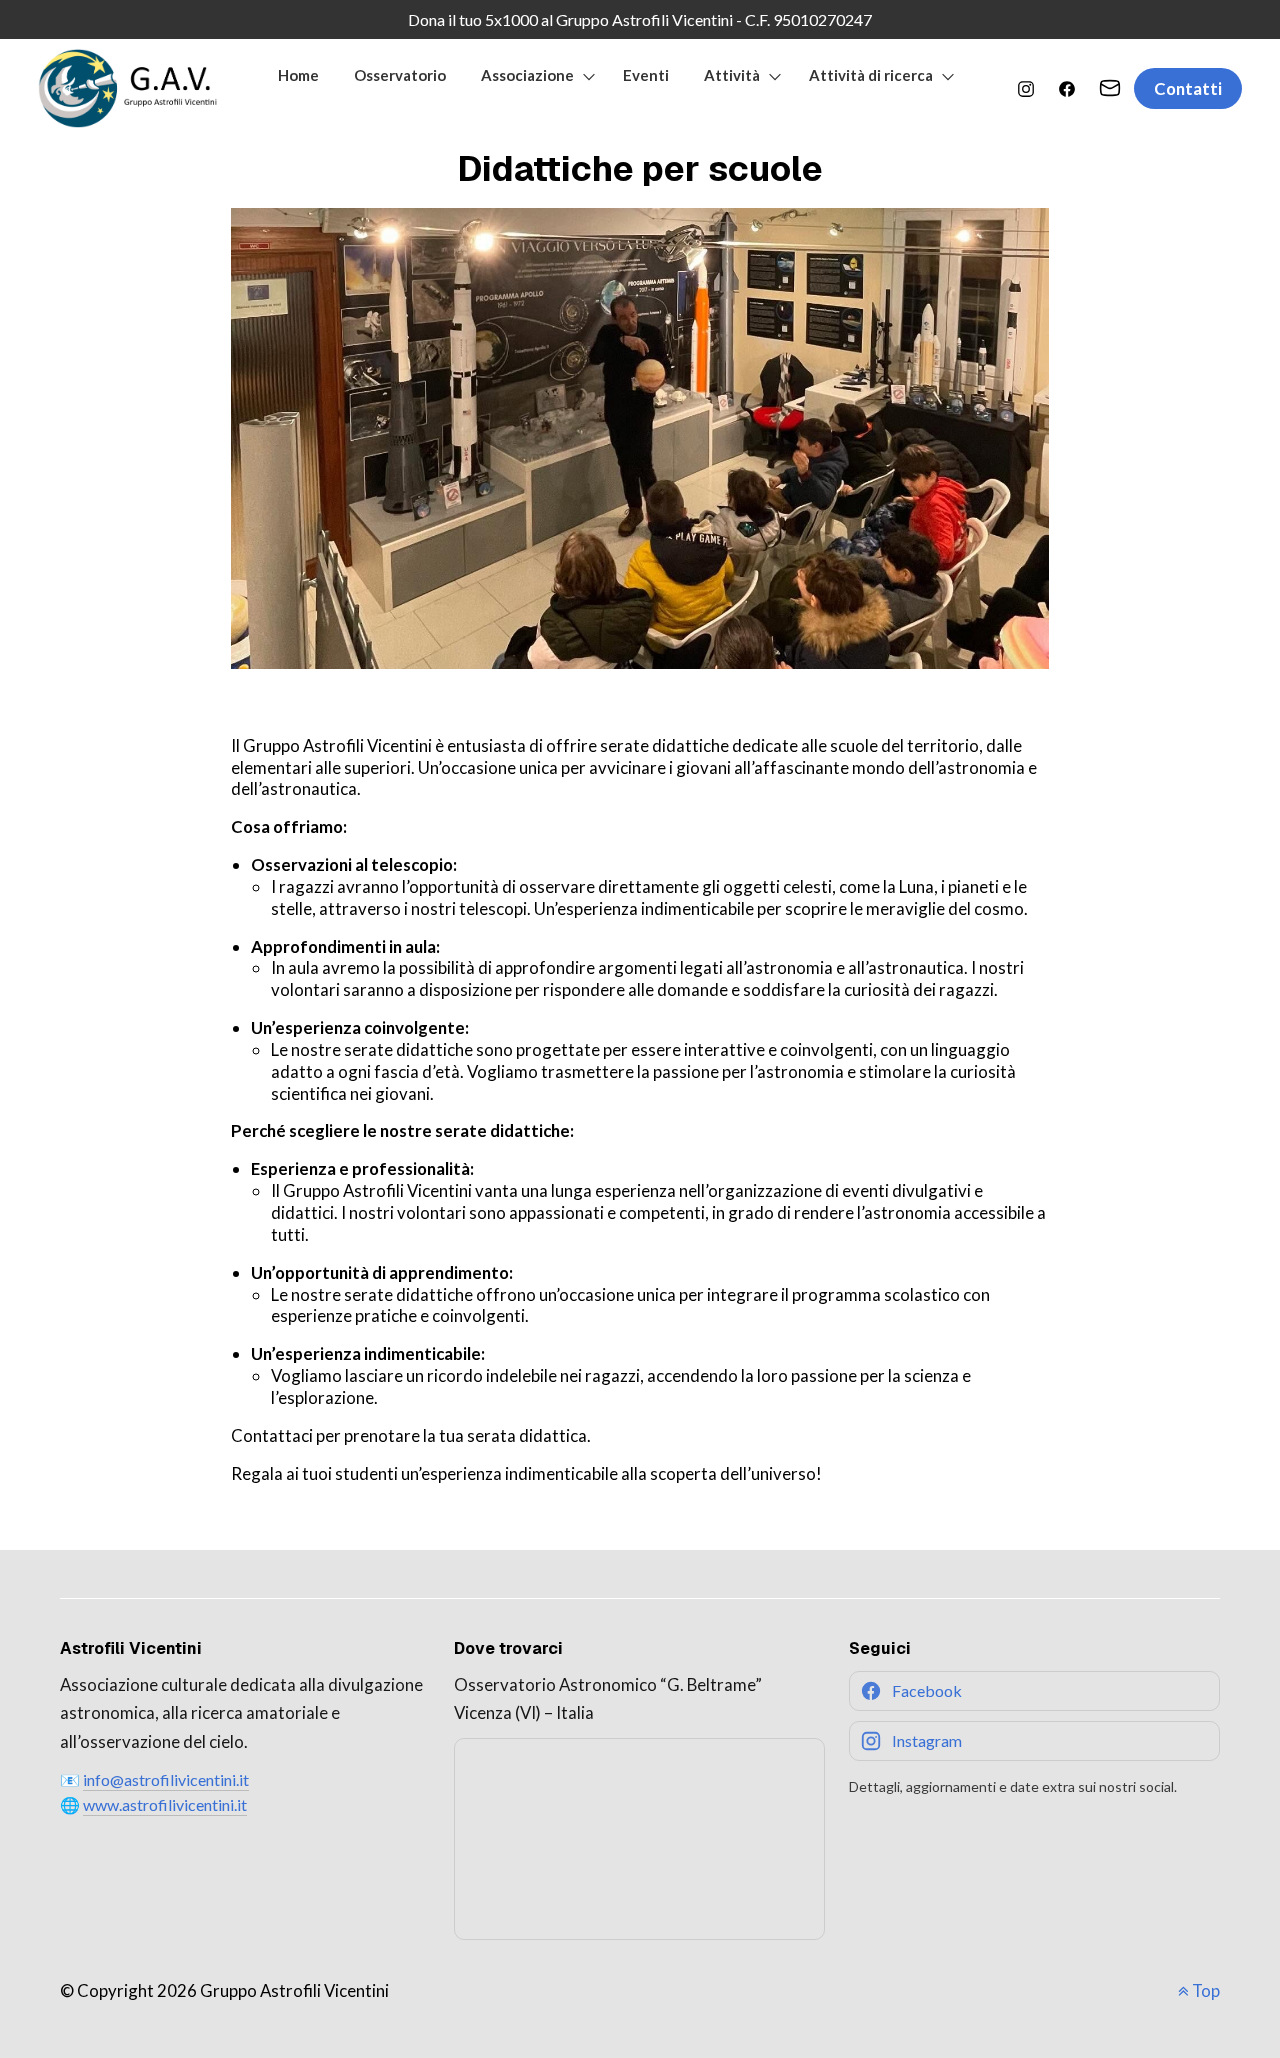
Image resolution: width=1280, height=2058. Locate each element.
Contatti (1188, 88)
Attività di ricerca (871, 75)
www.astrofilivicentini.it (165, 1804)
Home (298, 75)
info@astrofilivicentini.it (166, 1779)
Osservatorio (400, 75)
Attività (732, 75)
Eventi (646, 75)
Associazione (527, 75)
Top (1204, 1990)
